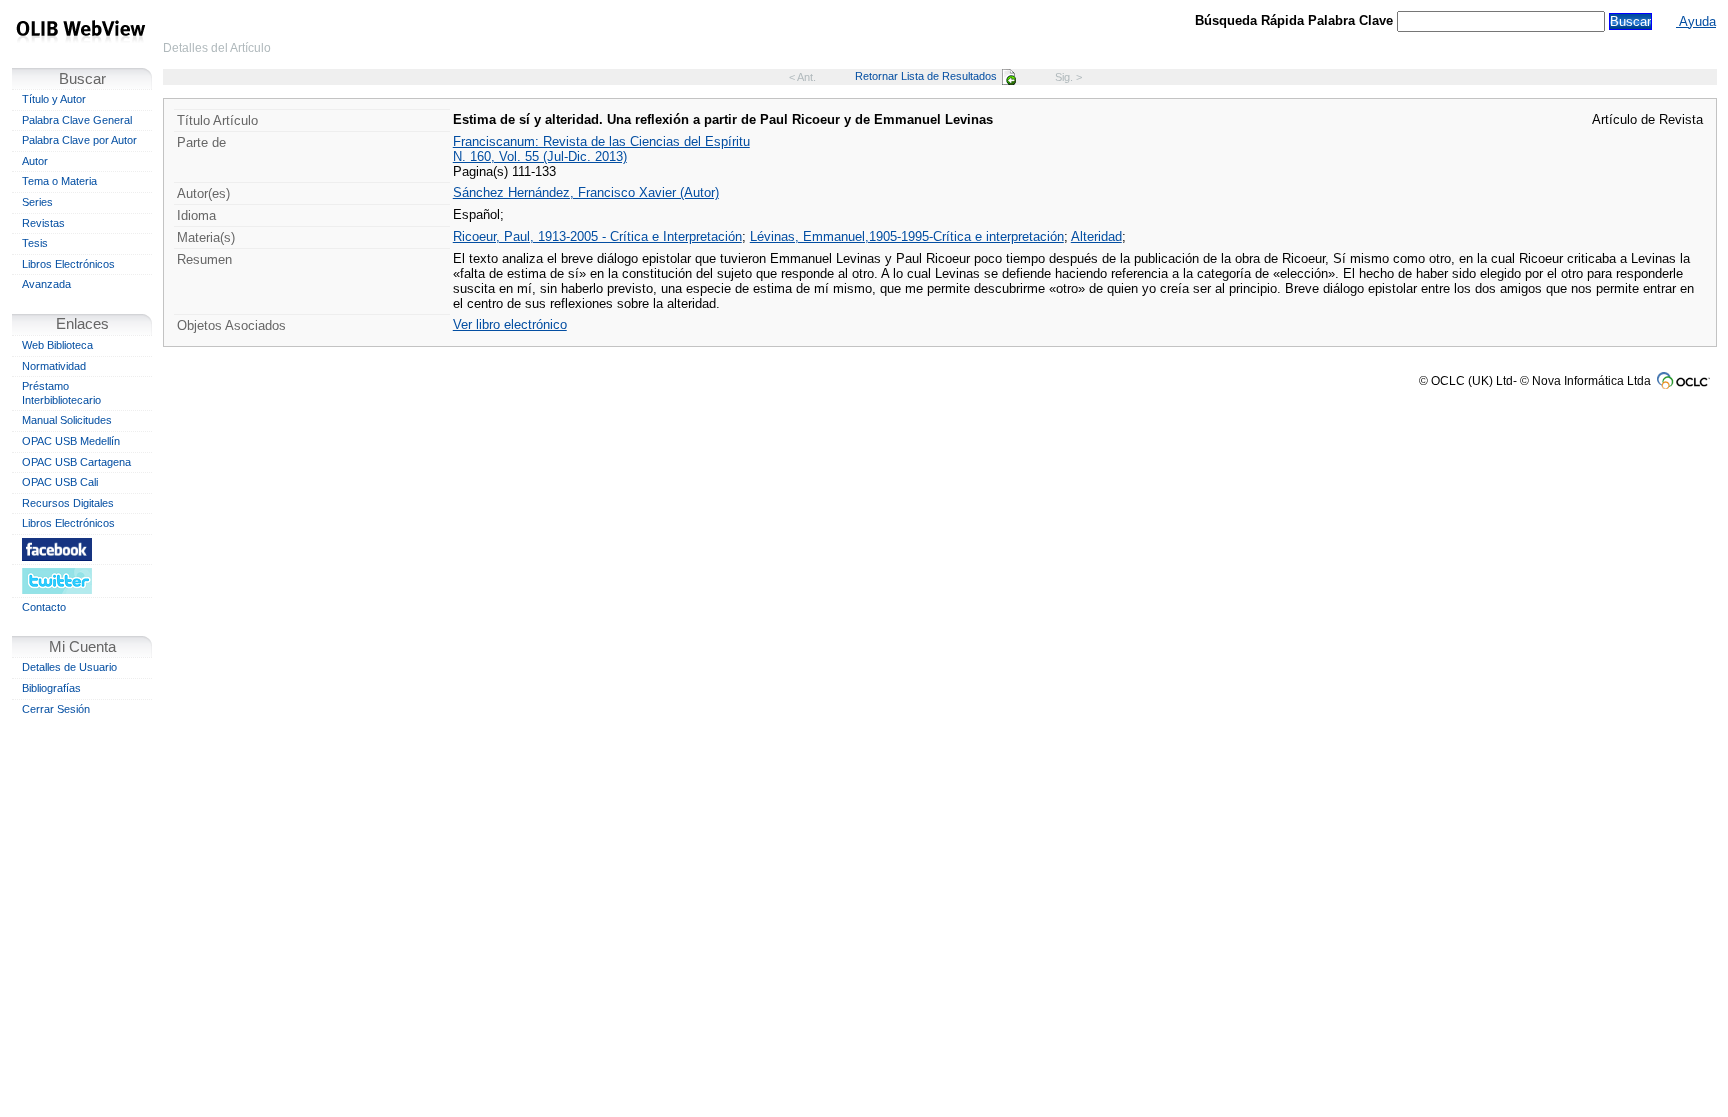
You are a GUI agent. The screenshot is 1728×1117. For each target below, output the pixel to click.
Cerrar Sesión (56, 709)
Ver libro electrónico (510, 324)
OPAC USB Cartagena (76, 462)
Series (37, 202)
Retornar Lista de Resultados (926, 76)
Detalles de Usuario (69, 667)
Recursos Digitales (68, 503)
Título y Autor (54, 99)
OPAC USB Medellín (71, 441)
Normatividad (54, 366)
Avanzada (46, 284)
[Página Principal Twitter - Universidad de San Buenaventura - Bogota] (82, 580)
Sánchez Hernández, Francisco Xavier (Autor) (586, 192)
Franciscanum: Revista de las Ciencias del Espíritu (601, 141)
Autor (35, 161)
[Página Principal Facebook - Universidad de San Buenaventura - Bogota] (82, 549)
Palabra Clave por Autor (79, 140)
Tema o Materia (59, 181)
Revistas (43, 223)
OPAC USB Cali (60, 482)
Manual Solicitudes (67, 420)
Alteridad (1096, 236)
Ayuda (1696, 21)
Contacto (44, 607)
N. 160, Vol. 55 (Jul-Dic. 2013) (540, 156)
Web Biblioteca (57, 345)
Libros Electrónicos (68, 264)
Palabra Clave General (77, 120)
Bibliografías (51, 688)
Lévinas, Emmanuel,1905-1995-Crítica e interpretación (907, 236)
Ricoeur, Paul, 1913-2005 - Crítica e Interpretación (597, 236)
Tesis (35, 243)
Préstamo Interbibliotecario (61, 393)
